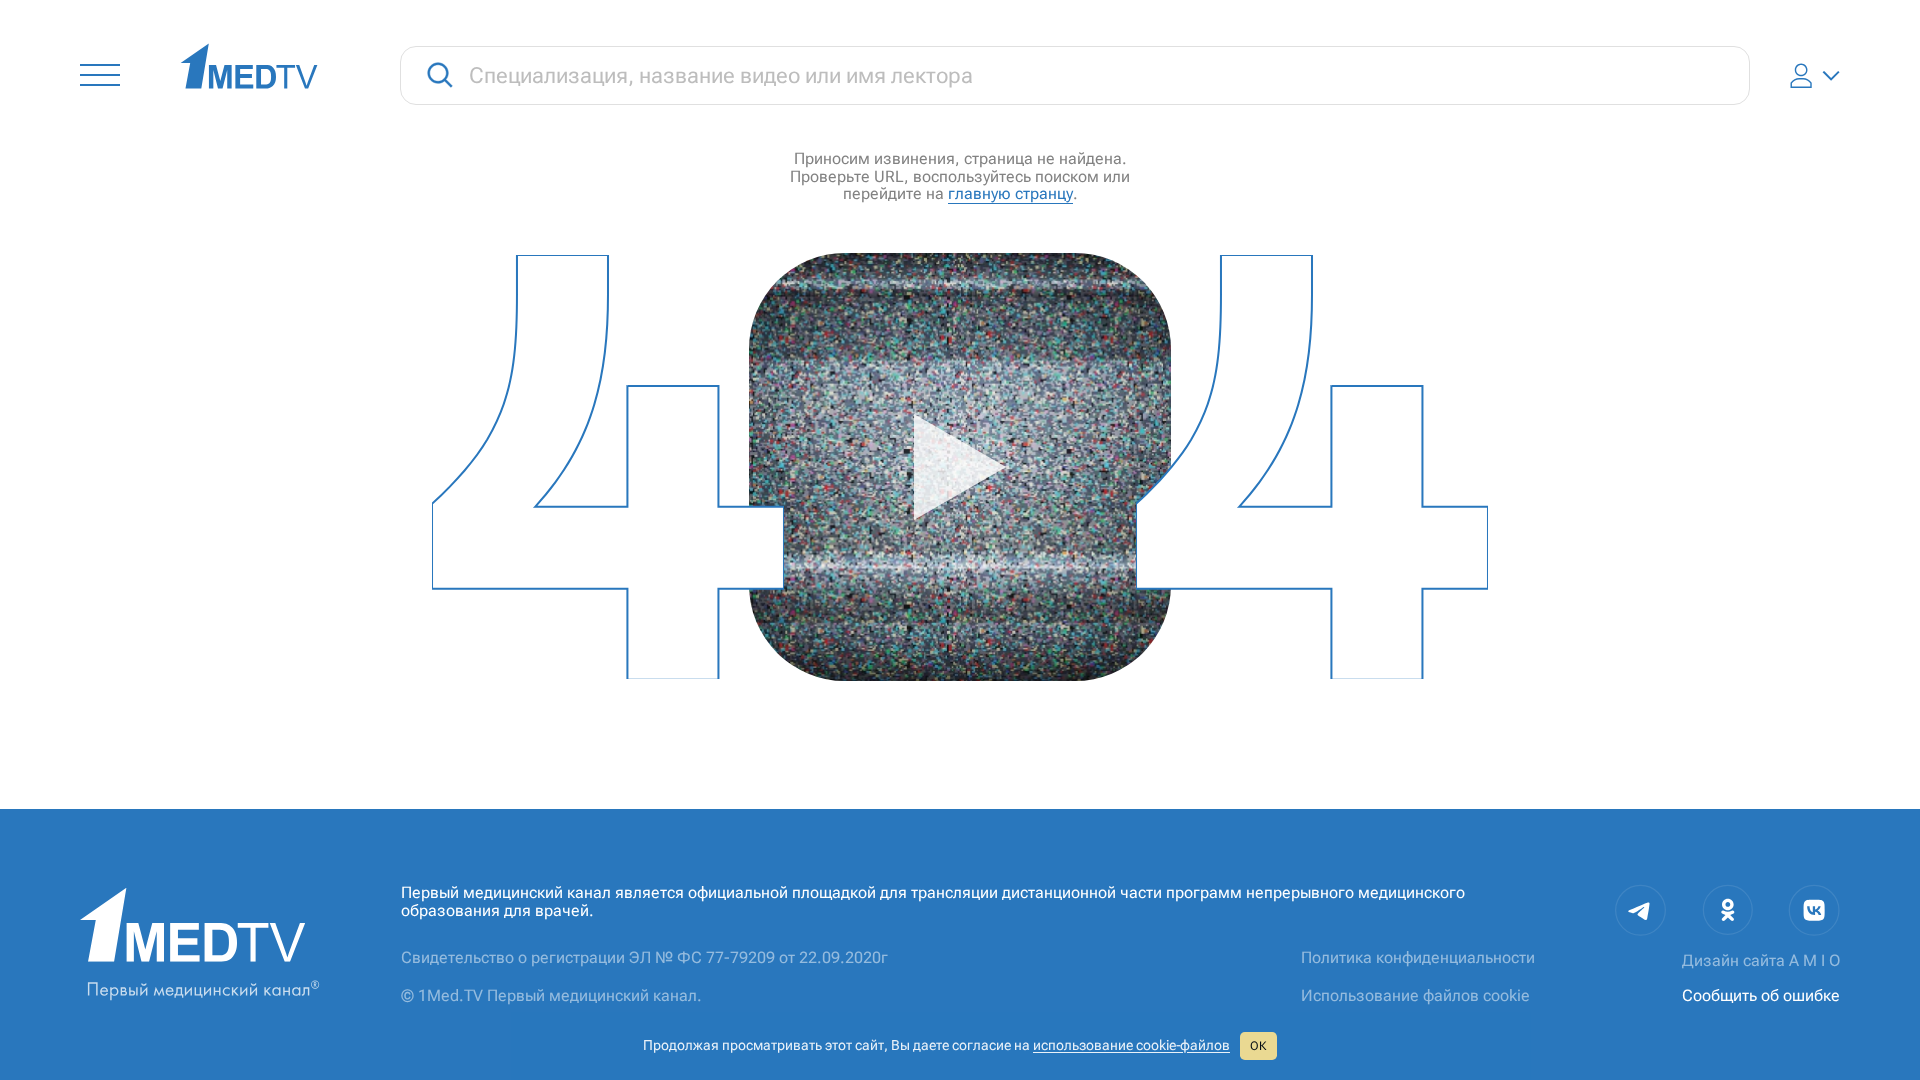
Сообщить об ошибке (1761, 995)
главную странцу (1010, 193)
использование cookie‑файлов (1131, 1045)
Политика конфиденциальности (1418, 957)
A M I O (1814, 960)
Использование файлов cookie (1415, 995)
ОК (1258, 1046)
